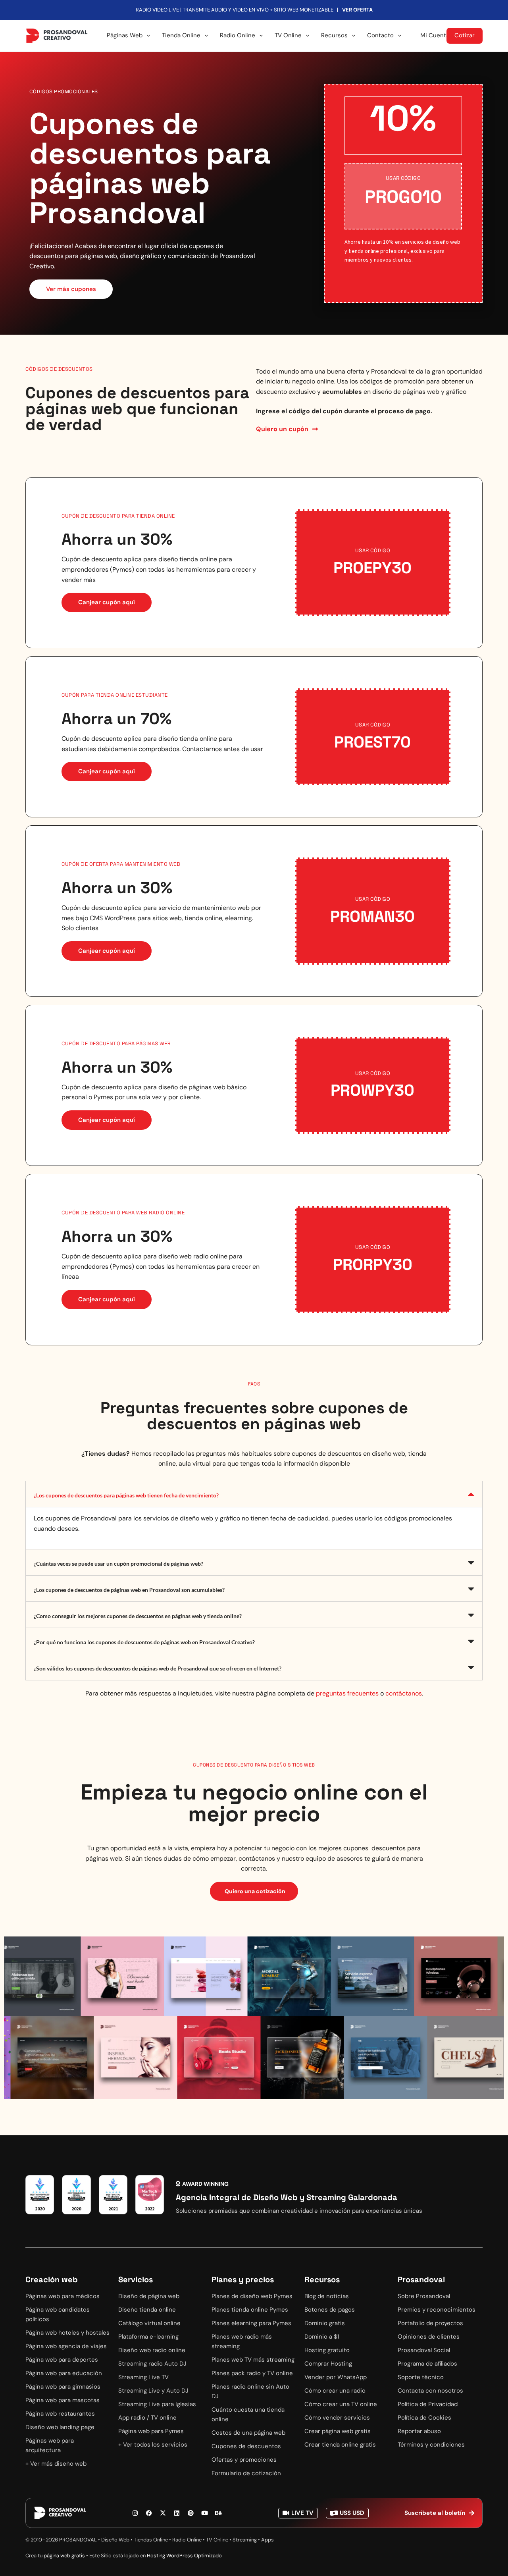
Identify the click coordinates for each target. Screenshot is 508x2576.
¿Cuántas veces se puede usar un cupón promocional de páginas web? (118, 1564)
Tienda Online (181, 35)
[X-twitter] (163, 2513)
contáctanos (404, 1693)
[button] (254, 1494)
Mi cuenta (435, 35)
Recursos (334, 35)
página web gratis (64, 2556)
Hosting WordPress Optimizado (184, 2556)
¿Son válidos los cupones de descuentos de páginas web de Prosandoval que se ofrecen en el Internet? (158, 1668)
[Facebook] (149, 2513)
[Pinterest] (190, 2513)
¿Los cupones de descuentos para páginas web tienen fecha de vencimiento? (126, 1495)
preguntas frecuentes (347, 1693)
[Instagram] (135, 2513)
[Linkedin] (177, 2513)
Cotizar (465, 35)
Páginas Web (125, 35)
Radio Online (238, 35)
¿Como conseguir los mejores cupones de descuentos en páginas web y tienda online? (138, 1616)
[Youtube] (204, 2513)
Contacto (380, 35)
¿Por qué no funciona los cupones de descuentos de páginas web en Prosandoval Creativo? (144, 1642)
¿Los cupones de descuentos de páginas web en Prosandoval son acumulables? (129, 1590)
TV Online (288, 35)
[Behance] (218, 2513)
